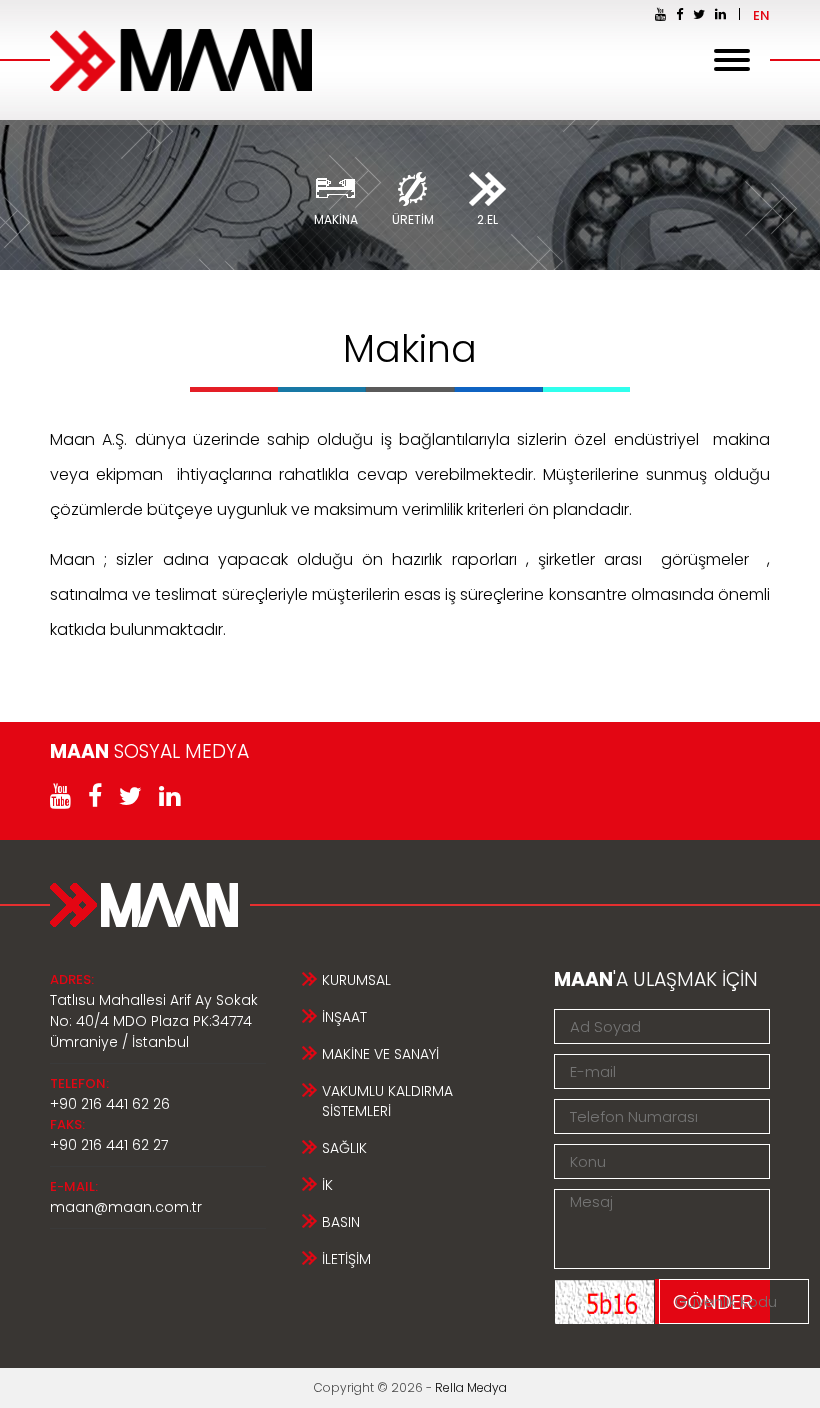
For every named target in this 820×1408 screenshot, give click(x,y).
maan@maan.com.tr (126, 1207)
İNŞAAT (344, 1017)
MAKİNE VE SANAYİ (380, 1054)
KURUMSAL (356, 980)
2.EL (487, 219)
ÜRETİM (413, 219)
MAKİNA (336, 219)
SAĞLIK (344, 1148)
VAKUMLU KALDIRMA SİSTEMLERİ (387, 1101)
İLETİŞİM (346, 1259)
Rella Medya (471, 1387)
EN (761, 15)
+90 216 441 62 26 (110, 1104)
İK (327, 1185)
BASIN (341, 1222)
